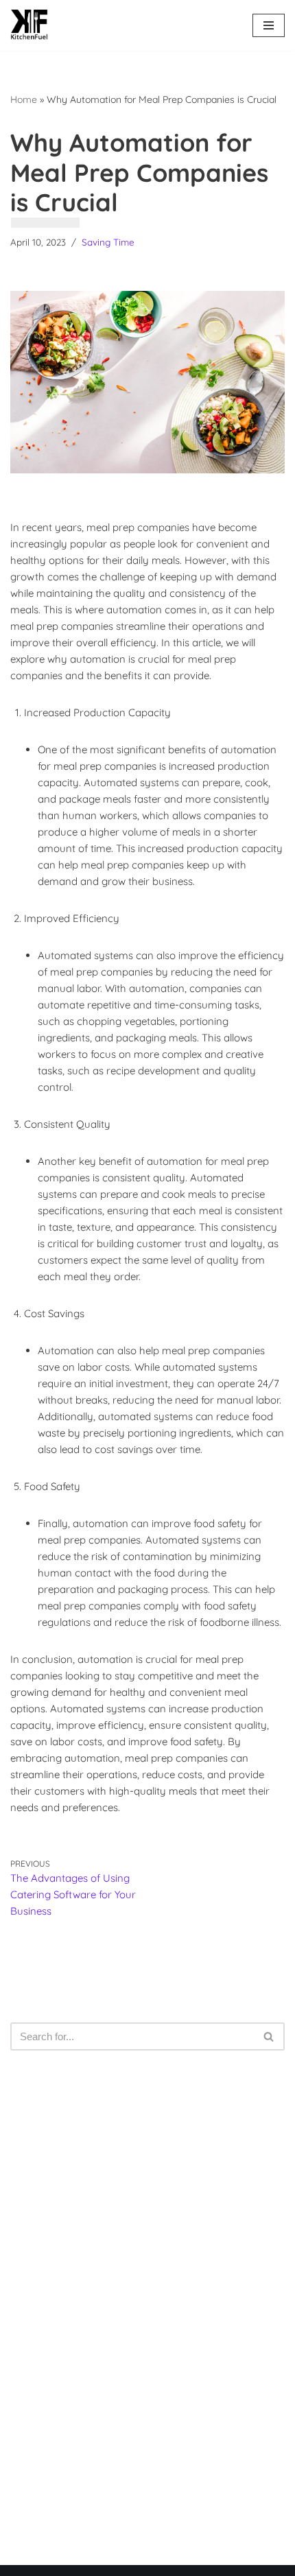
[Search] (269, 2036)
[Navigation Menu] (269, 25)
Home (24, 99)
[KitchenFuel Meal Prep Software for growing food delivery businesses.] (29, 25)
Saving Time (108, 242)
